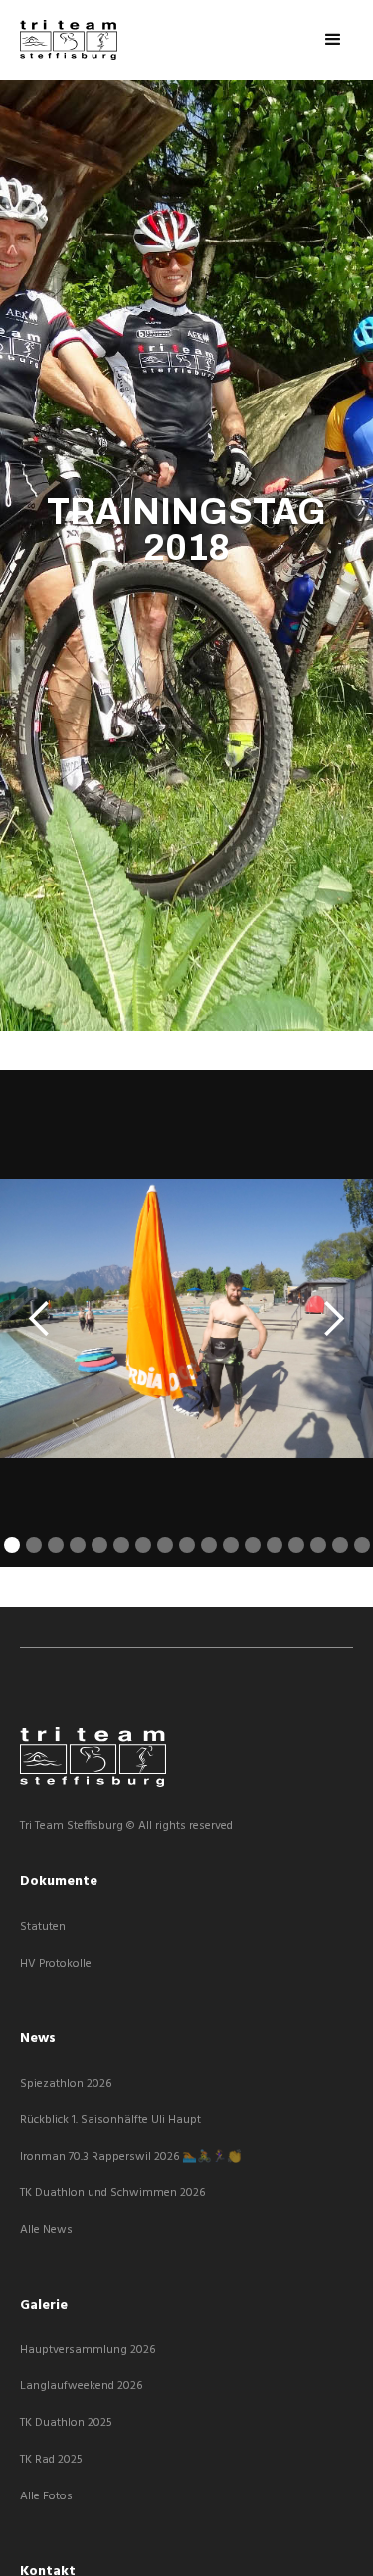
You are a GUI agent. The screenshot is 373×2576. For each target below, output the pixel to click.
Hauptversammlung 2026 (88, 2351)
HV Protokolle (56, 1964)
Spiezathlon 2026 (66, 2085)
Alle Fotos (46, 2497)
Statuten (43, 1928)
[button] (333, 40)
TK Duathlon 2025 (66, 2423)
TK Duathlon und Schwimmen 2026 (112, 2194)
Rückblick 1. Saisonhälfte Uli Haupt (110, 2120)
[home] (69, 40)
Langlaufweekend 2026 (81, 2387)
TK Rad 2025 (51, 2460)
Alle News (46, 2231)
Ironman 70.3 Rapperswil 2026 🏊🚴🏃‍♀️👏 (131, 2157)
